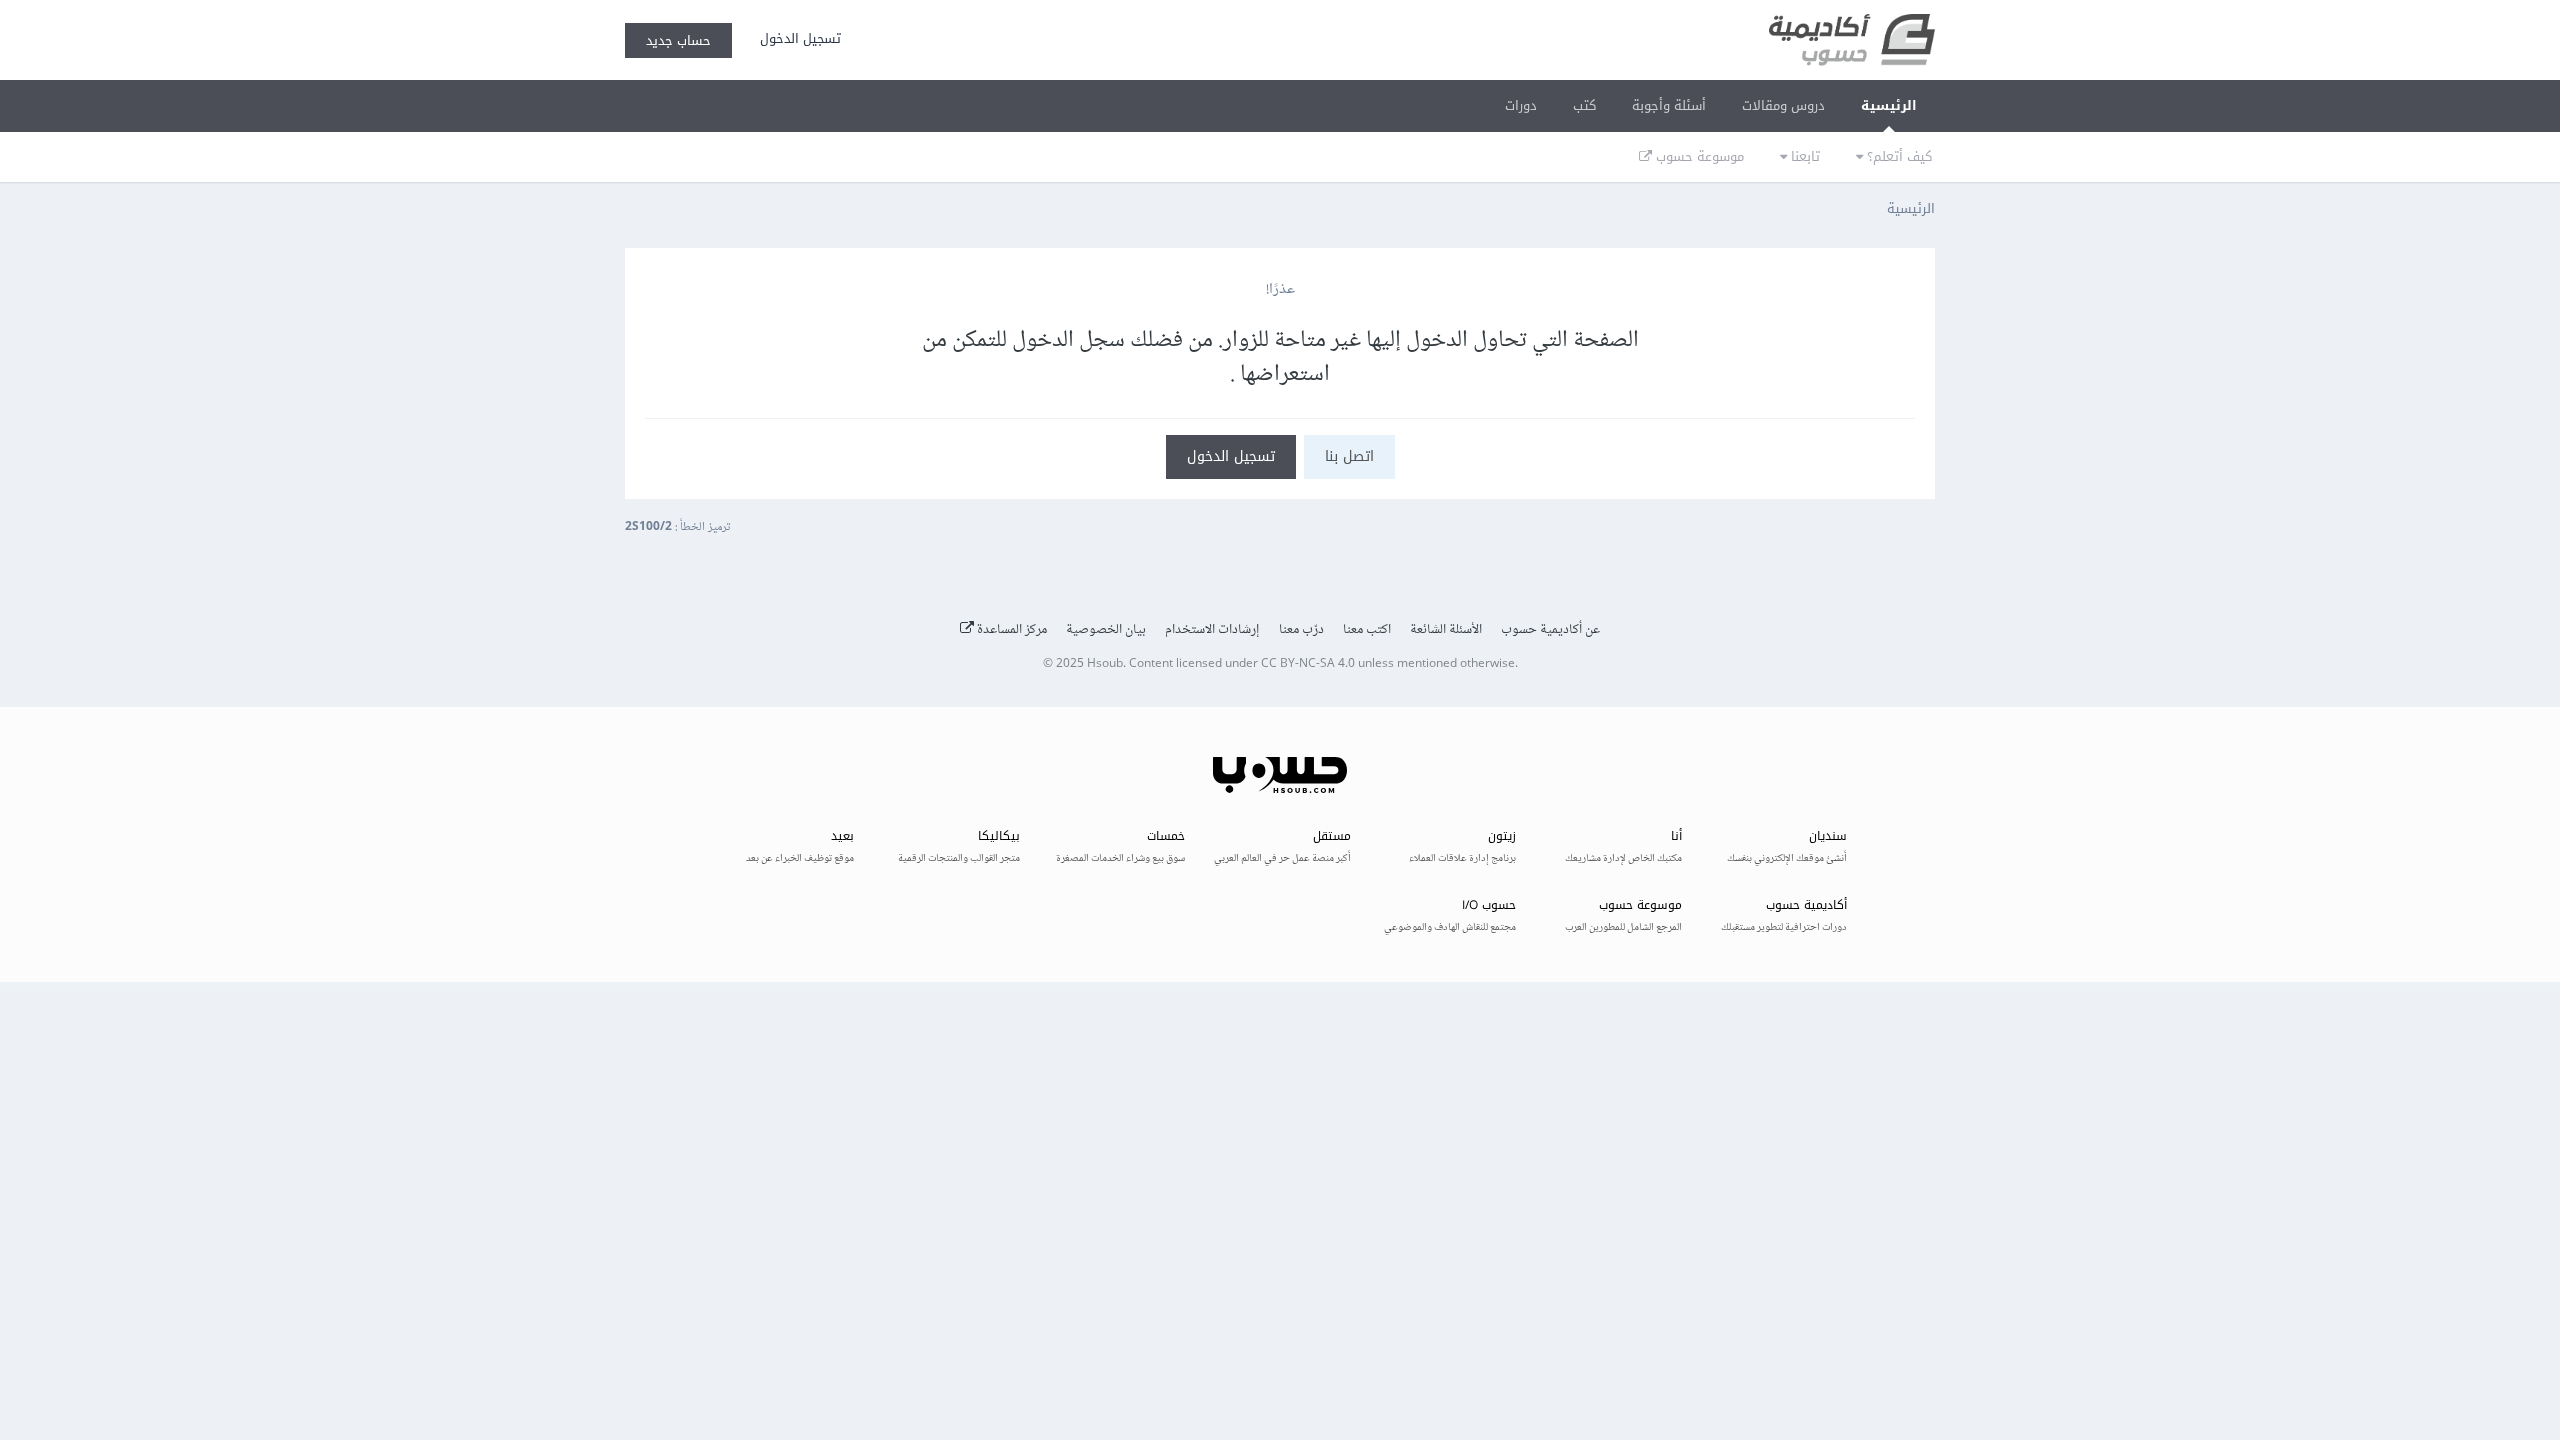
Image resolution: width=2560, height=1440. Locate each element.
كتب (1584, 105)
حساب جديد (678, 40)
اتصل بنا (1349, 456)
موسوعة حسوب (1698, 156)
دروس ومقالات (1783, 105)
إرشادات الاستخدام (1212, 630)
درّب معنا (1301, 630)
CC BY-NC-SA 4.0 (1308, 664)
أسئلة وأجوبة (1669, 105)
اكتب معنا (1367, 630)
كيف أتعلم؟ (1897, 156)
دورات (1521, 105)
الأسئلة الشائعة (1446, 630)
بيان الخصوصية (1106, 630)
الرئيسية (1889, 105)
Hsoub (1105, 664)
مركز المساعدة (1010, 630)
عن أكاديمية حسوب (1550, 630)
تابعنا (1803, 156)
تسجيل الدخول (796, 38)
